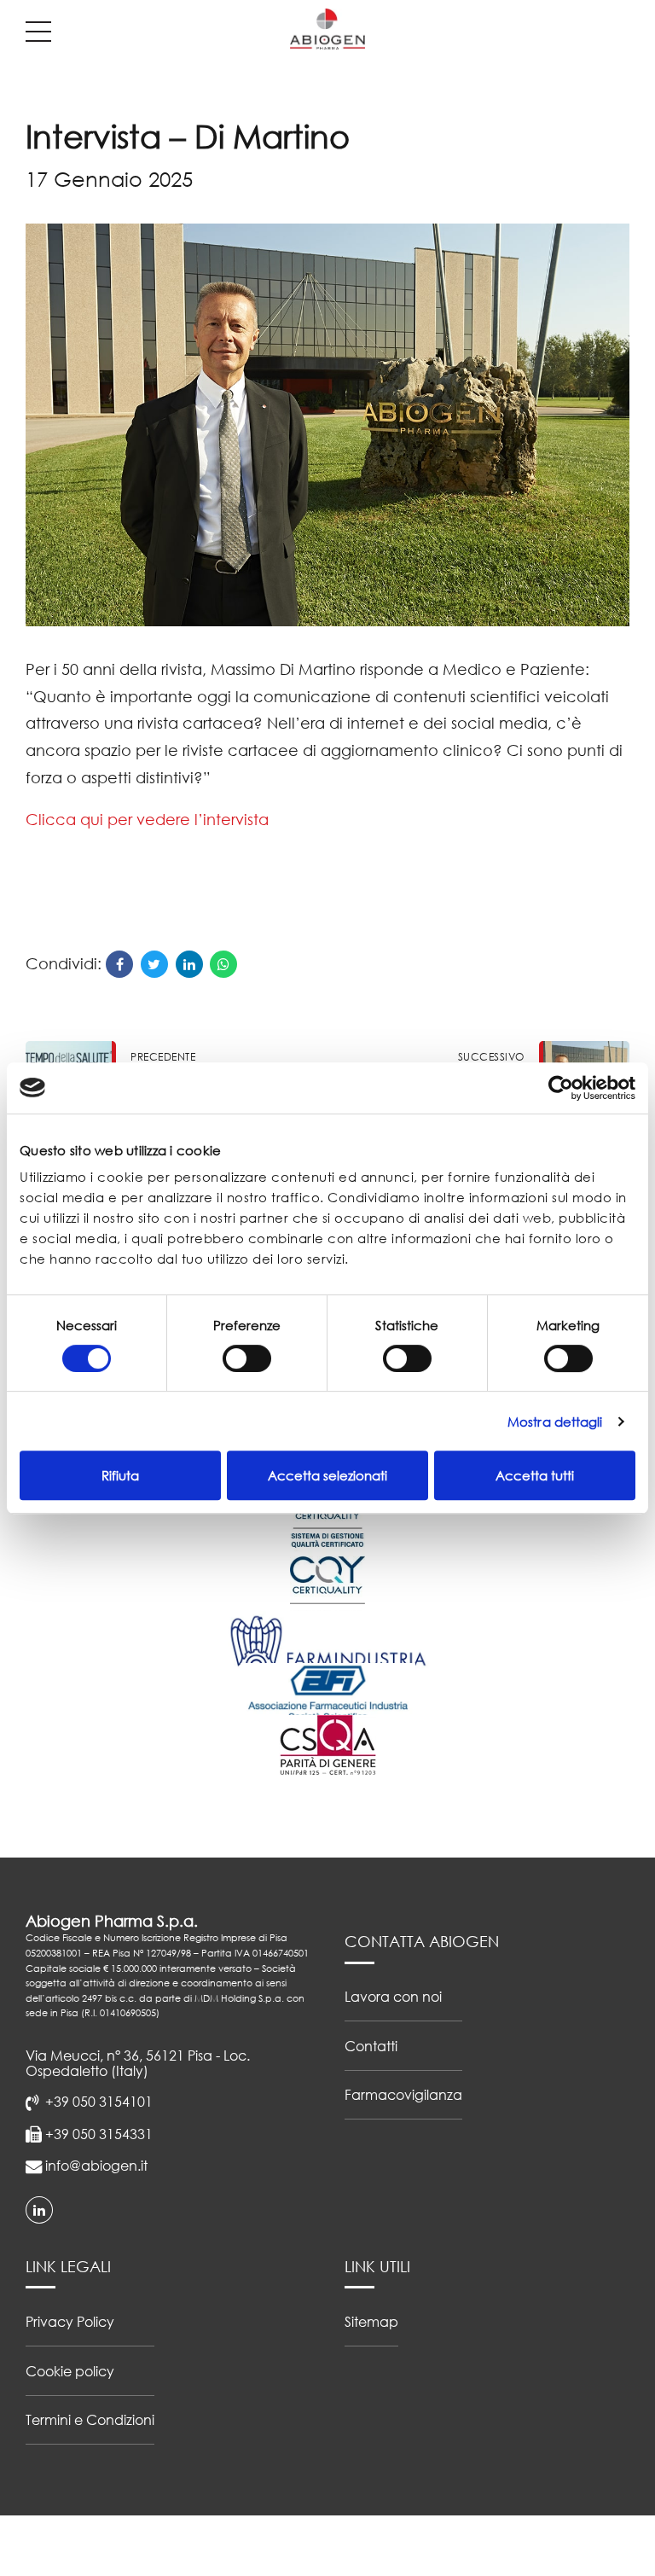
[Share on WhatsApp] (223, 964)
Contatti (371, 2046)
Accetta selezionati (327, 1475)
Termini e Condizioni (90, 2419)
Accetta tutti (535, 1475)
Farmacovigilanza (403, 2094)
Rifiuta (120, 1475)
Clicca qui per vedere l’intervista (147, 819)
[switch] (247, 1358)
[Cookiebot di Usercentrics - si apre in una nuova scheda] (561, 1088)
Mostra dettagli (555, 1422)
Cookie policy (70, 2371)
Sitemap (371, 2321)
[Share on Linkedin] (189, 964)
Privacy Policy (70, 2321)
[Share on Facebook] (119, 964)
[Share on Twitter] (154, 964)
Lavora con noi (393, 1996)
